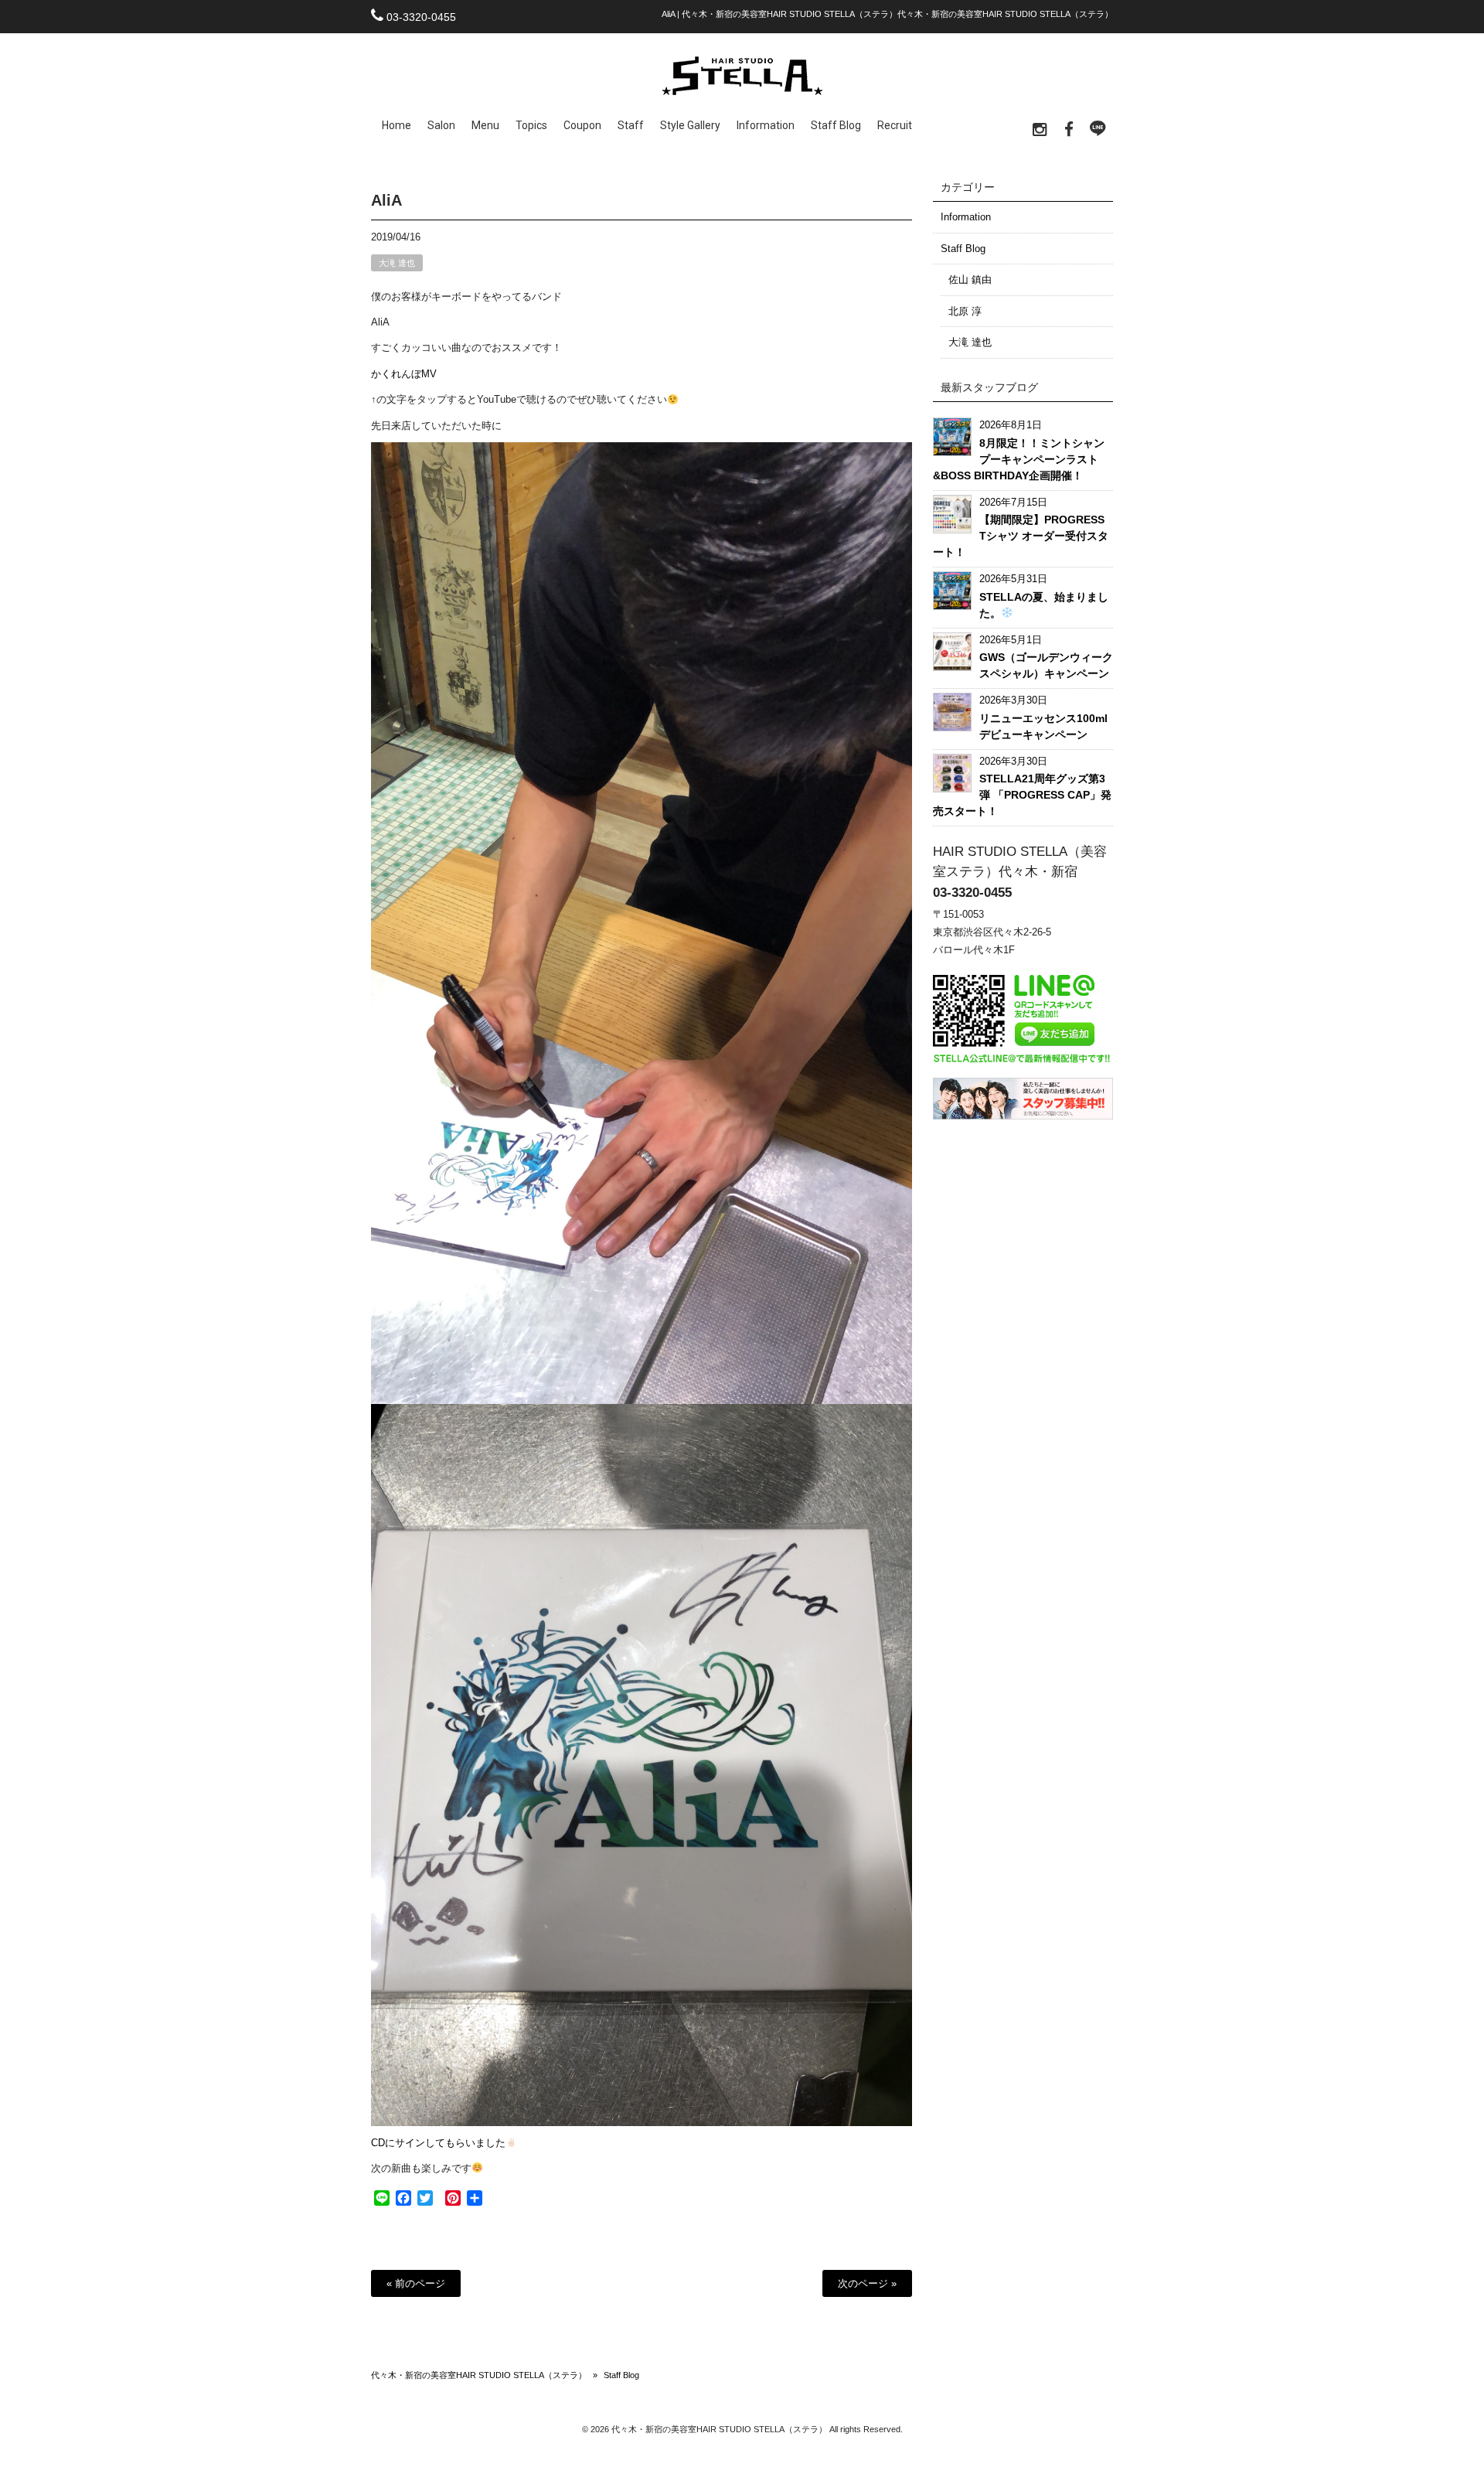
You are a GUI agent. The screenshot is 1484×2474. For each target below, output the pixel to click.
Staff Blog (963, 249)
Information (966, 217)
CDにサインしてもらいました (438, 2143)
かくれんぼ (396, 374)
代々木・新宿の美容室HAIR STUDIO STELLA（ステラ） (479, 2375)
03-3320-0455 (421, 17)
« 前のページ (416, 2283)
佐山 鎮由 (970, 279)
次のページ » (867, 2283)
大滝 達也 (397, 263)
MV (429, 374)
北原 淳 (965, 311)
